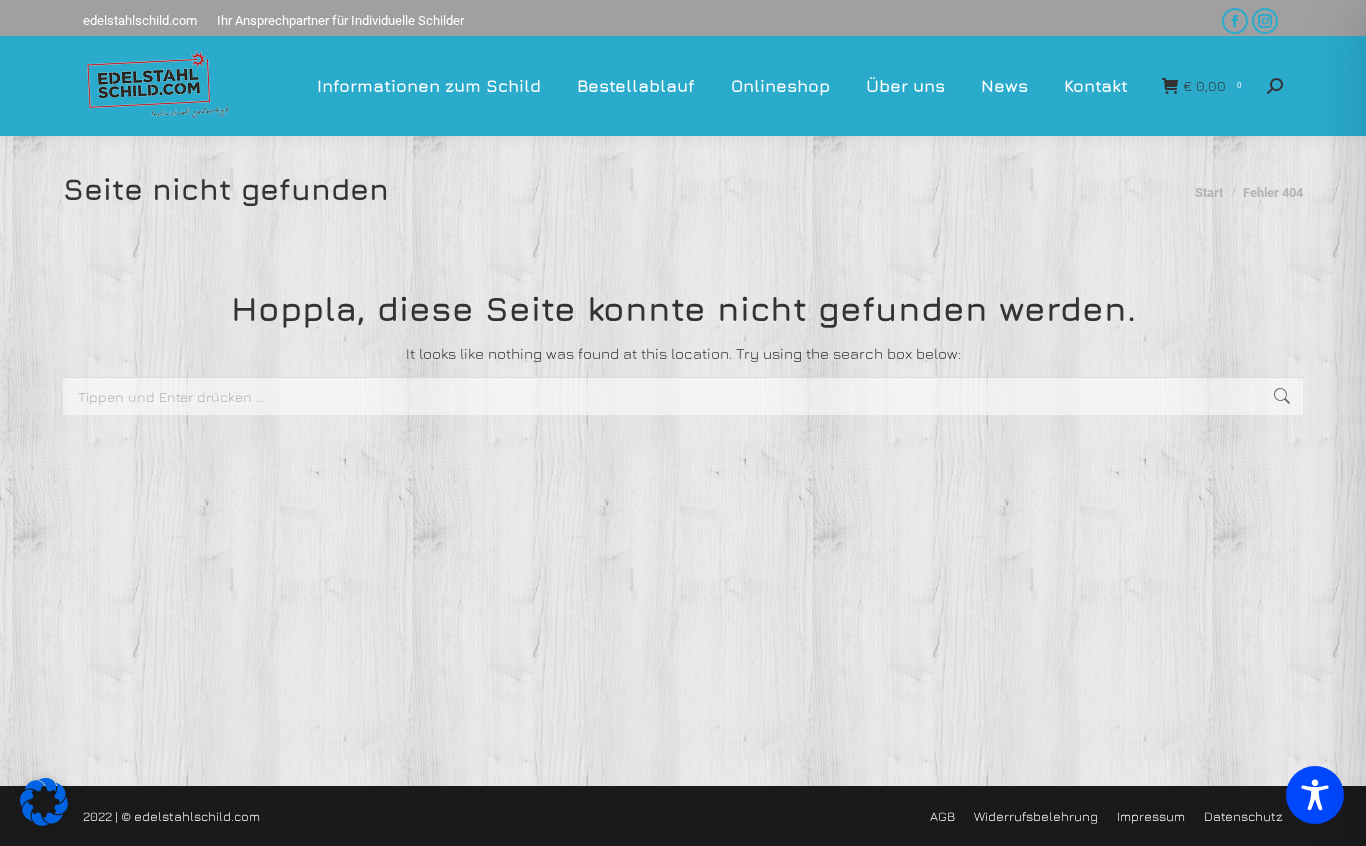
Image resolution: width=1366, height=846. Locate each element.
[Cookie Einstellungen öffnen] (44, 820)
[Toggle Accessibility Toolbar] (1315, 795)
